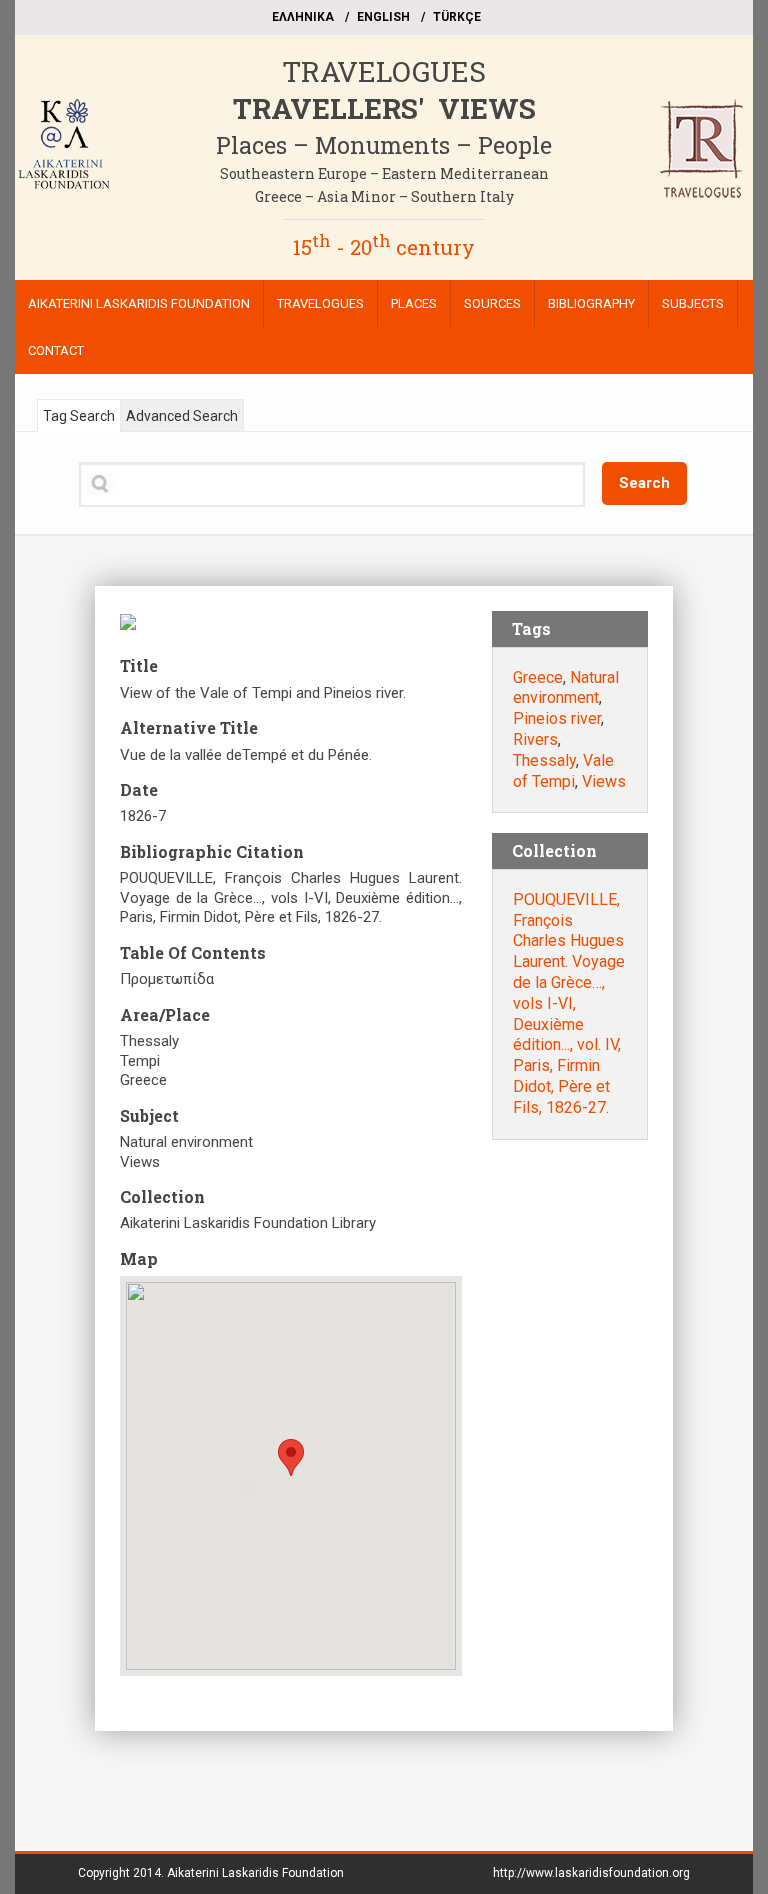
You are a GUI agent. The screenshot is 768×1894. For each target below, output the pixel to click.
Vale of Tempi (563, 771)
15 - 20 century (384, 247)
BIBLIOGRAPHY (591, 303)
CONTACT (56, 350)
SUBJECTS (693, 303)
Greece (538, 677)
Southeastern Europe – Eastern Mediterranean (384, 173)
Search (644, 483)
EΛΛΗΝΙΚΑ (303, 17)
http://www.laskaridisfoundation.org (591, 1873)
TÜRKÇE (457, 17)
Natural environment (566, 688)
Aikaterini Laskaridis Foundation (255, 1873)
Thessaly (544, 760)
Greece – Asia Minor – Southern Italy (384, 196)
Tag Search (79, 416)
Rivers (535, 739)
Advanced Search (182, 416)
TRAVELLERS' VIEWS (384, 108)
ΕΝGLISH (383, 17)
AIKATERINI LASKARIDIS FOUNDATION (139, 303)
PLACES (414, 303)
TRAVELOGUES (384, 71)
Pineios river (557, 718)
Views (604, 781)
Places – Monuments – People (384, 145)
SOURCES (492, 303)
